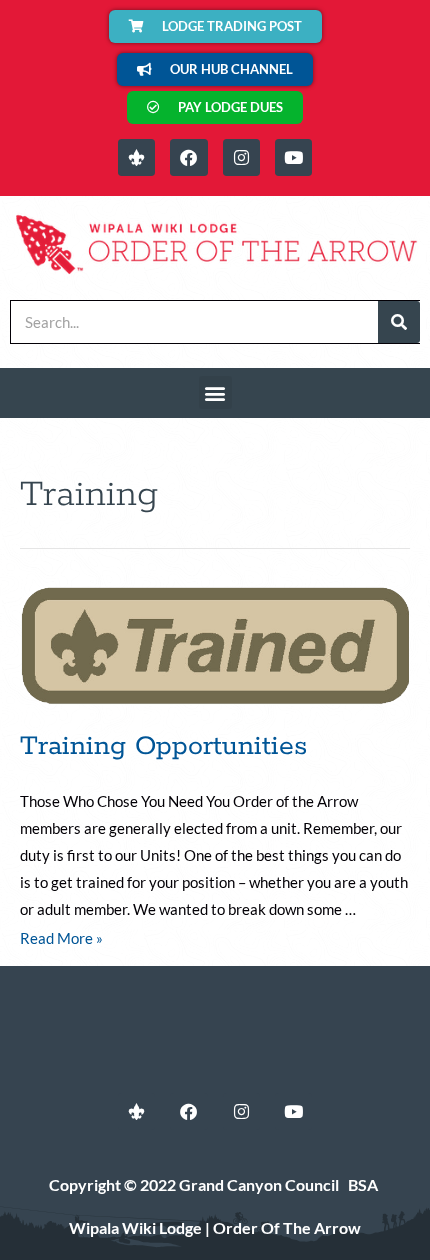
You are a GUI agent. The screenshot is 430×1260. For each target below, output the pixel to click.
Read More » (61, 938)
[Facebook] (188, 157)
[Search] (399, 322)
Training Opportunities (163, 746)
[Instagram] (241, 157)
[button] (215, 392)
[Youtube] (293, 157)
